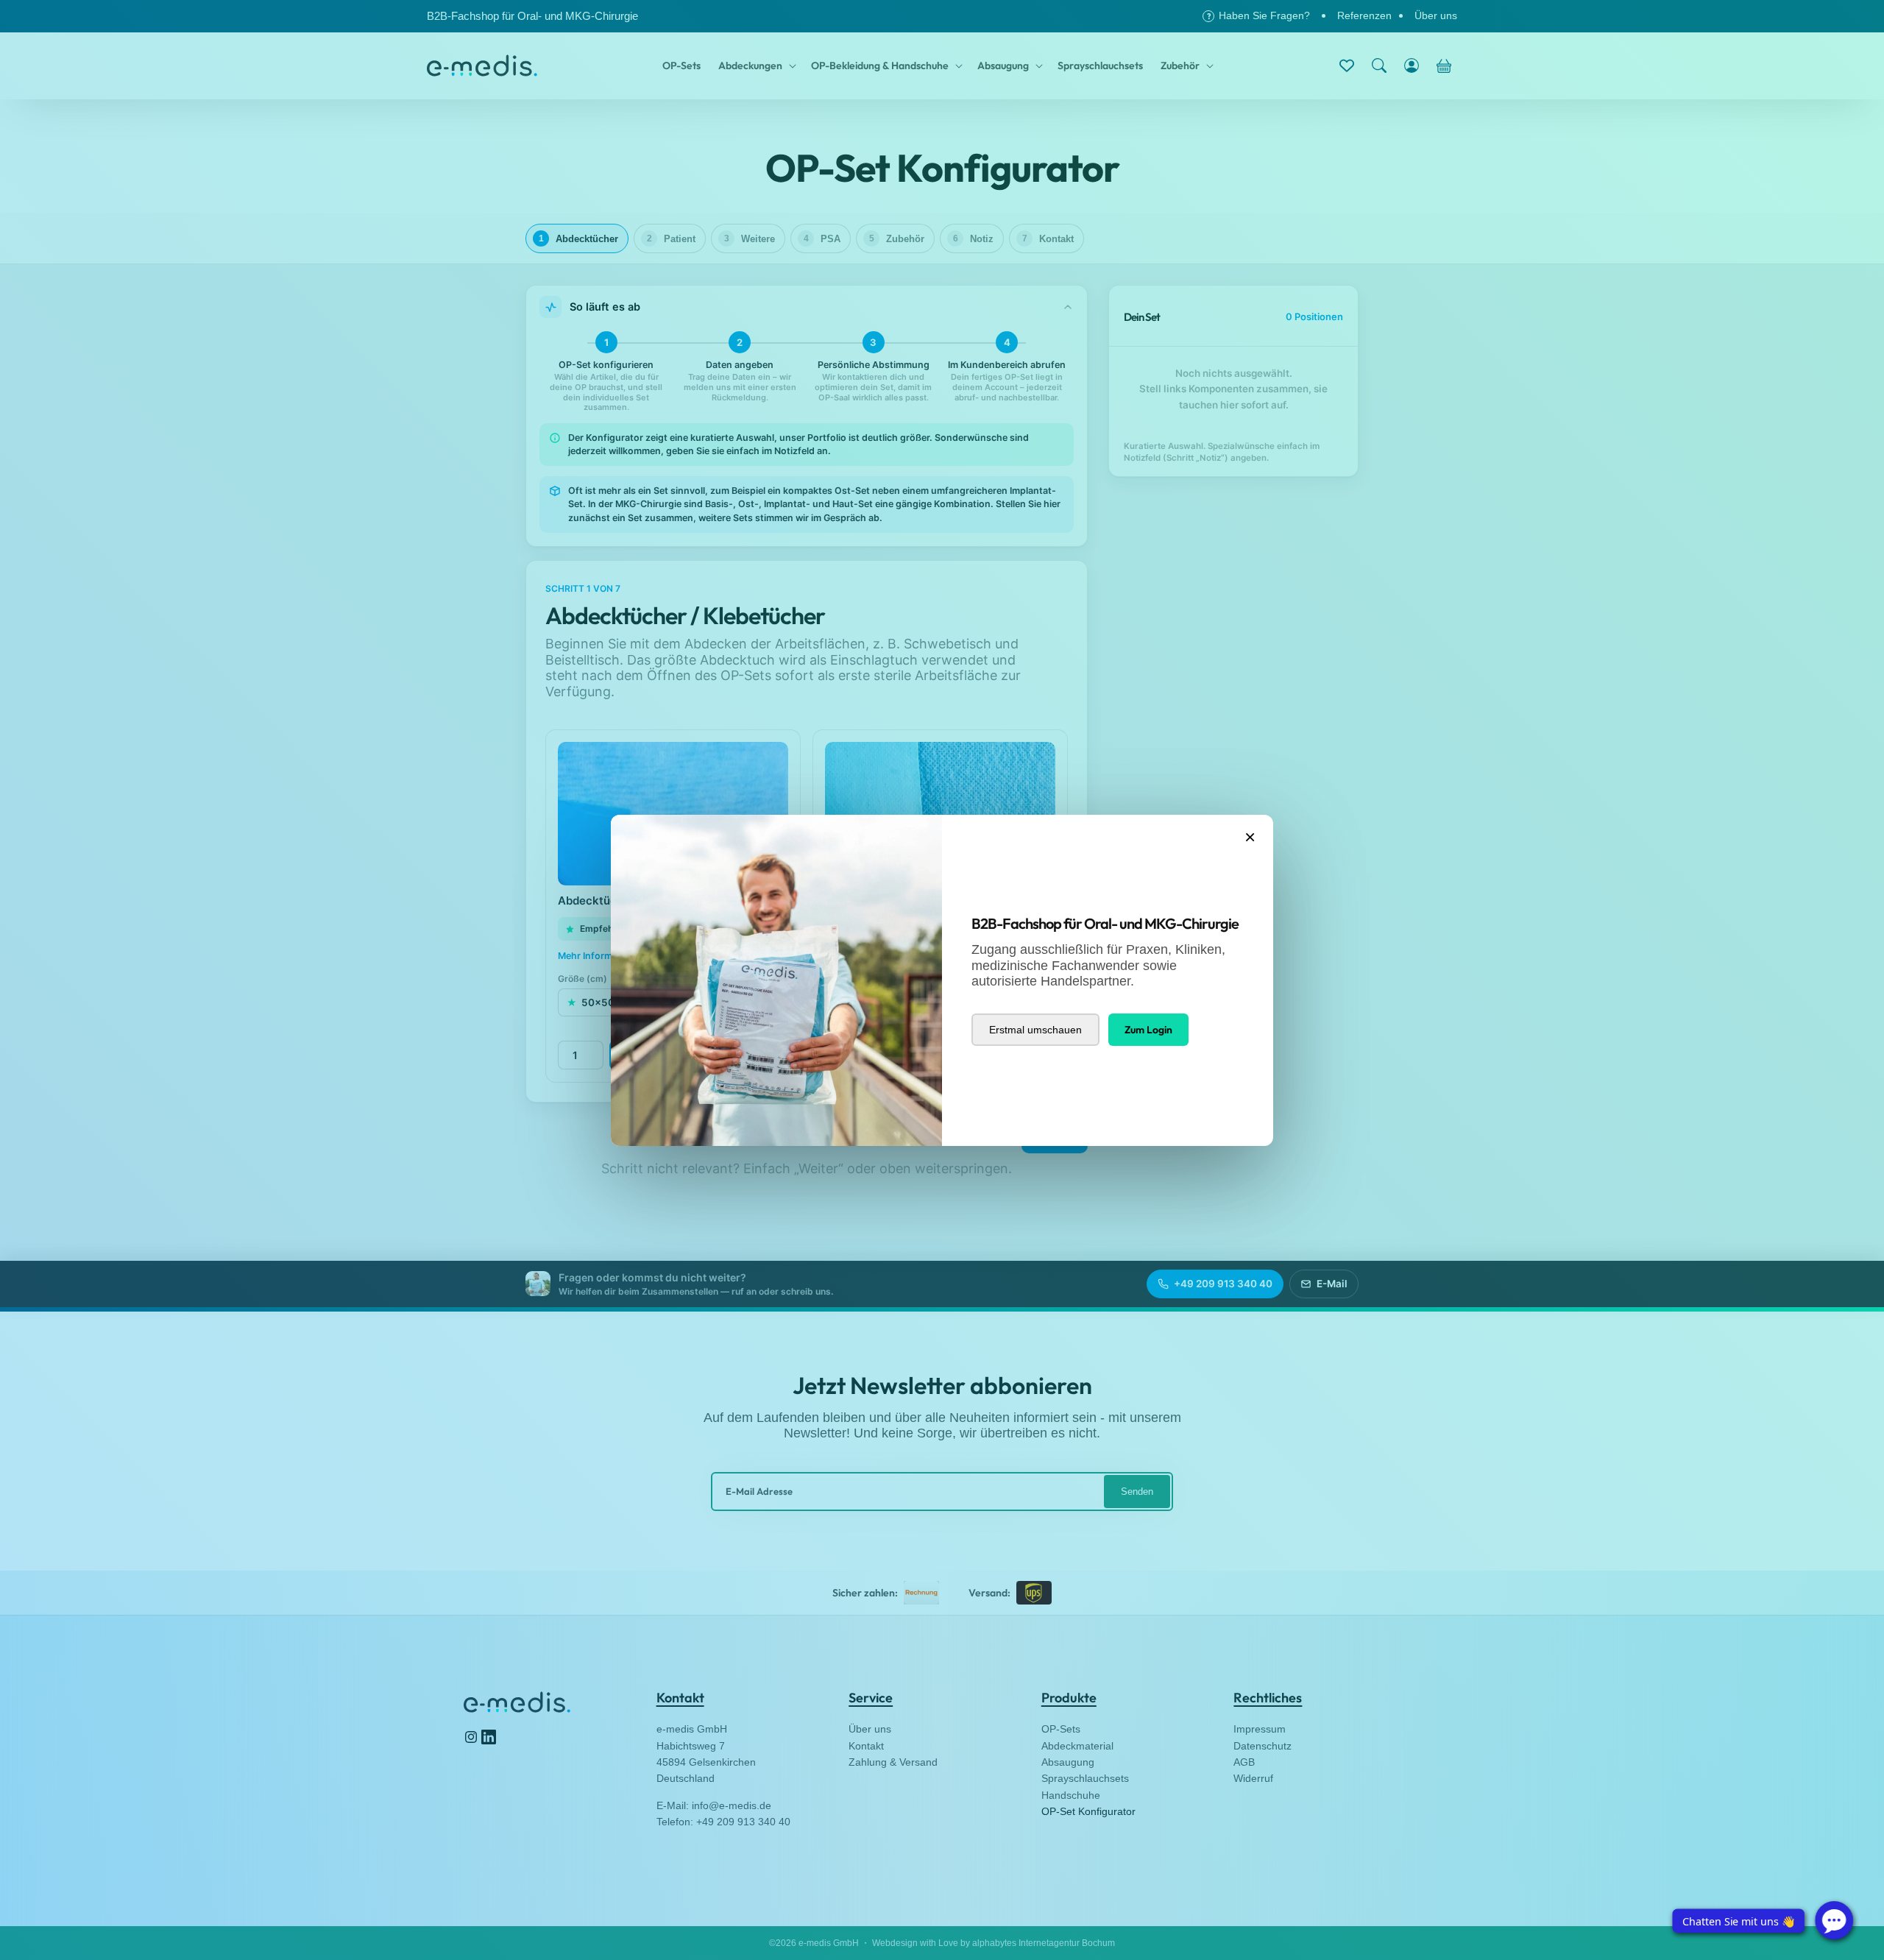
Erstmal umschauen (1035, 1030)
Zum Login (1148, 1030)
